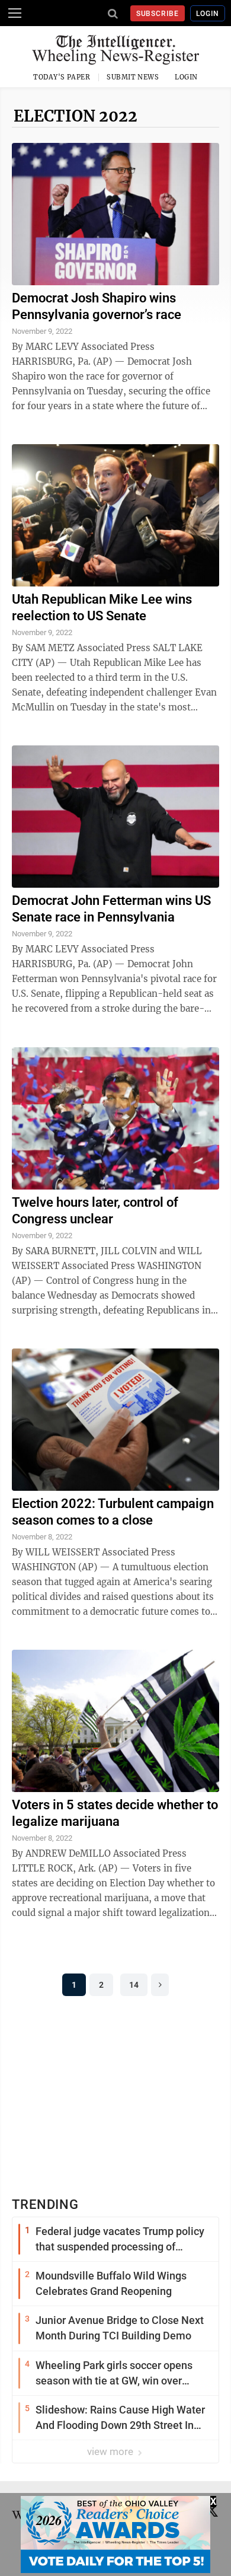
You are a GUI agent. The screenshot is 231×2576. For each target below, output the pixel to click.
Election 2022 (76, 116)
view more (111, 2451)
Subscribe (158, 14)
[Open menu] (15, 13)
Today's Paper (62, 77)
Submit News (133, 77)
